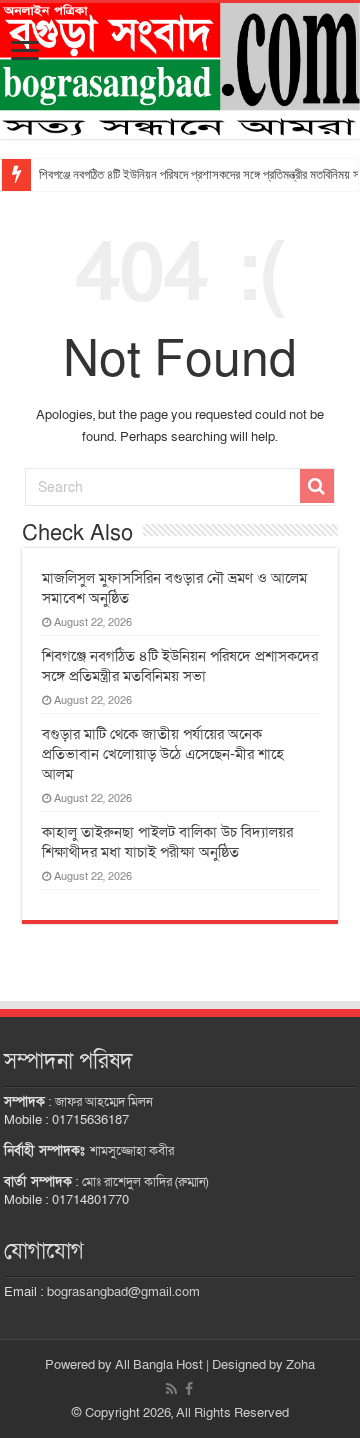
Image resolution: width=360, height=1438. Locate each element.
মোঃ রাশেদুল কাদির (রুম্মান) (145, 1182)
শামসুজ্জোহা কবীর (132, 1151)
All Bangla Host (159, 1365)
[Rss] (171, 1389)
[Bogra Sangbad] (180, 71)
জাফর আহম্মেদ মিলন (104, 1102)
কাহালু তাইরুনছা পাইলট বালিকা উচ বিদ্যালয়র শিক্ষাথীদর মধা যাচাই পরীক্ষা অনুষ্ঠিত (167, 842)
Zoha (300, 1365)
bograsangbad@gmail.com (123, 1292)
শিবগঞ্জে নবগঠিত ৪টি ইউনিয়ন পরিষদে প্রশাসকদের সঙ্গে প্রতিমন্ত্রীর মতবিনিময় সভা (180, 666)
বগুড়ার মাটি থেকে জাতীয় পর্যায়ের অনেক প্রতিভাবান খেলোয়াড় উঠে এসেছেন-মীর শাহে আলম (163, 754)
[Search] (317, 486)
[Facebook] (189, 1389)
